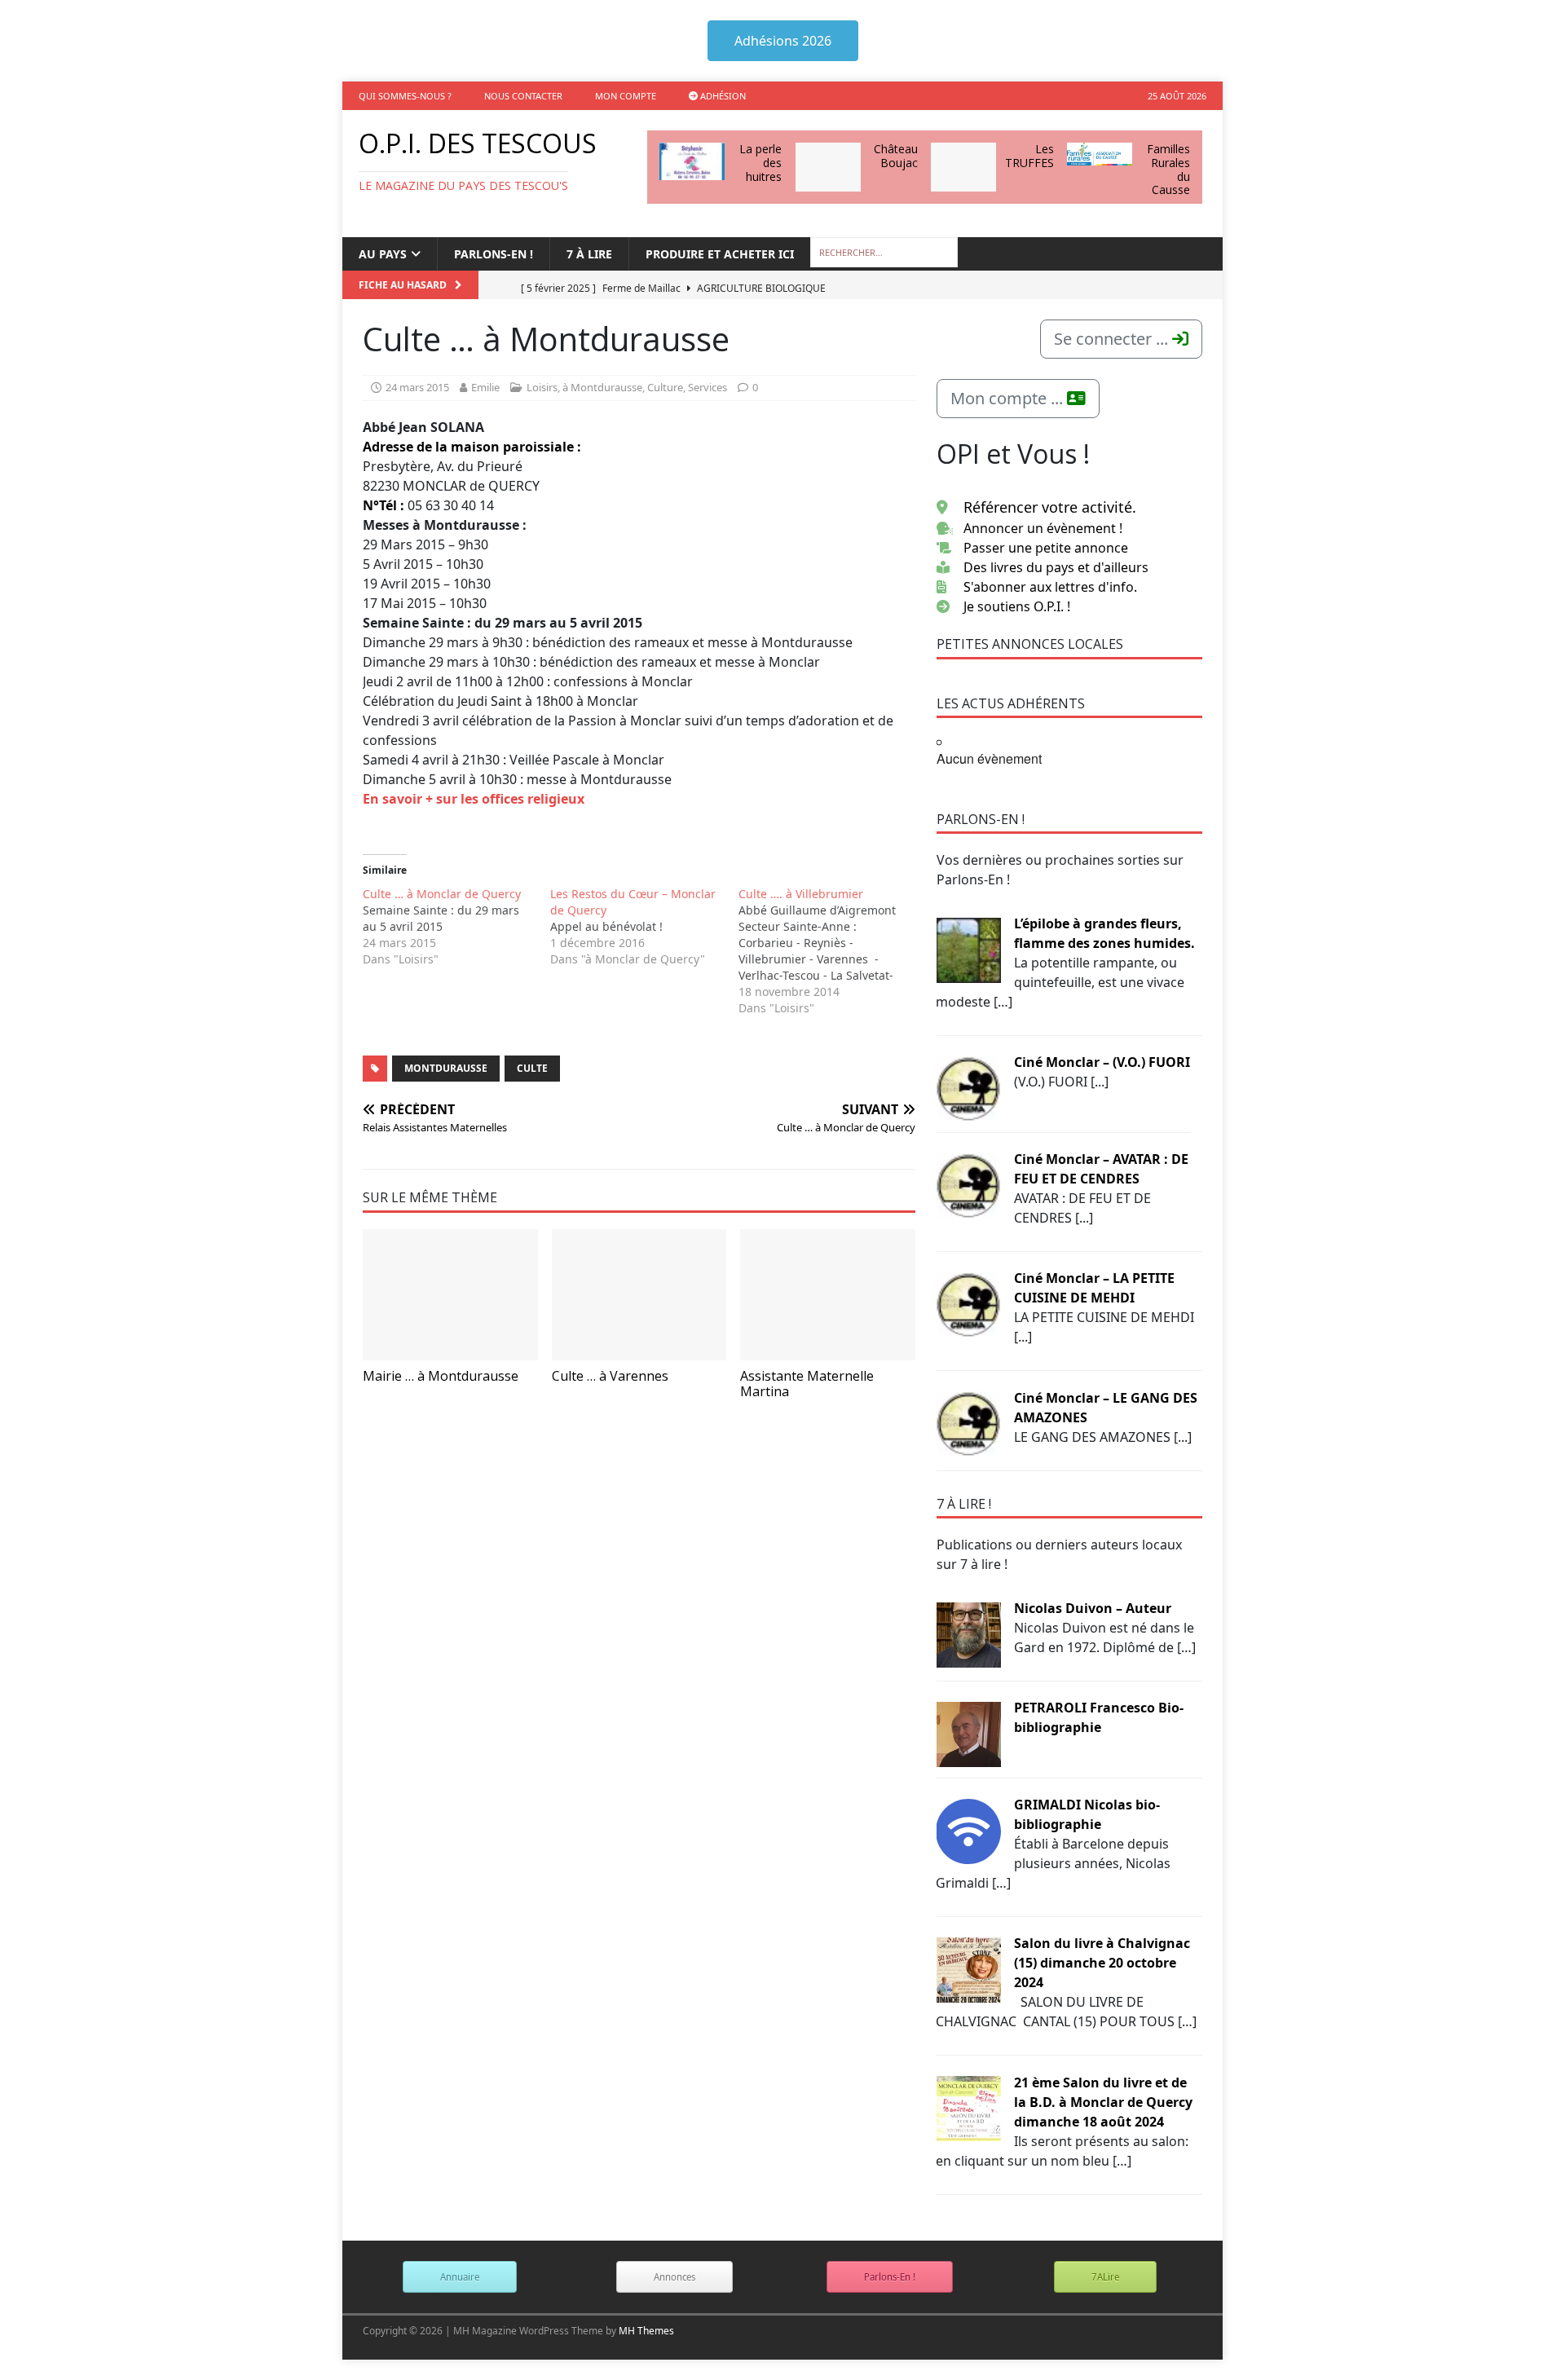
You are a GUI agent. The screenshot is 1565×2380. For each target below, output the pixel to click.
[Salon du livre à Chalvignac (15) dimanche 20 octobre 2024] (968, 1968)
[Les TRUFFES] (963, 167)
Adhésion (722, 96)
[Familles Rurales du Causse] (1100, 154)
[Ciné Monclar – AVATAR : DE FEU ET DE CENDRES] (968, 1184)
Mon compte (626, 96)
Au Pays (383, 254)
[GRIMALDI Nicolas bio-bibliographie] (968, 1830)
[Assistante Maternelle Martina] (828, 1295)
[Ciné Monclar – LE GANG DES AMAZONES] (968, 1423)
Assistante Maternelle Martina (807, 1384)
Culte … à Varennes (610, 1376)
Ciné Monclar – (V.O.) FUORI (1102, 1062)
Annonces (674, 2277)
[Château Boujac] (828, 167)
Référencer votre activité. (1050, 507)
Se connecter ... (1113, 339)
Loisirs (542, 387)
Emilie (485, 387)
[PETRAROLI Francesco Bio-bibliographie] (968, 1733)
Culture (665, 387)
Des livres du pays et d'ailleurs (1056, 567)
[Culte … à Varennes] (639, 1295)
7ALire (1105, 2277)
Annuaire (460, 2277)
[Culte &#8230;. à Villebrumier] (832, 951)
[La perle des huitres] (692, 161)
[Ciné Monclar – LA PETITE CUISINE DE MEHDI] (968, 1303)
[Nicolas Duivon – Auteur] (968, 1633)
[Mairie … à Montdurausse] (450, 1295)
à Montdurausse (602, 387)
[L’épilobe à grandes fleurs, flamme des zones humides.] (968, 949)
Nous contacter (523, 96)
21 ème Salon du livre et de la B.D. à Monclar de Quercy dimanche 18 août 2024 (1103, 2102)
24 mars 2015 (417, 387)
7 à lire (589, 254)
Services (708, 387)
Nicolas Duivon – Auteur (1093, 1608)
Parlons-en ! (494, 254)
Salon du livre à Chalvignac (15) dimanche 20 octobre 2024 (1102, 1963)
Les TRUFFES (1029, 156)
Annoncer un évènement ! (1043, 528)
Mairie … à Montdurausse (441, 1376)
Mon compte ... (1009, 398)
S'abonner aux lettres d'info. (1050, 587)
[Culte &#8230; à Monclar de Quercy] (456, 927)
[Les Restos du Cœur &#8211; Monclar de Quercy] (644, 927)
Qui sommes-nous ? (405, 96)
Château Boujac (896, 156)
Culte (532, 1068)
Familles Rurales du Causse (1168, 169)
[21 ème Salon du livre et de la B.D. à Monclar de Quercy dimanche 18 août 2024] (968, 2108)
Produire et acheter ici (720, 254)
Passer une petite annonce (1046, 548)
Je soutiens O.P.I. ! (1017, 606)
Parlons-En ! (890, 2277)
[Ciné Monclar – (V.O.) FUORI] (968, 1087)
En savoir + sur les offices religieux (474, 799)
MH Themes (646, 2331)
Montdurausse (446, 1068)
